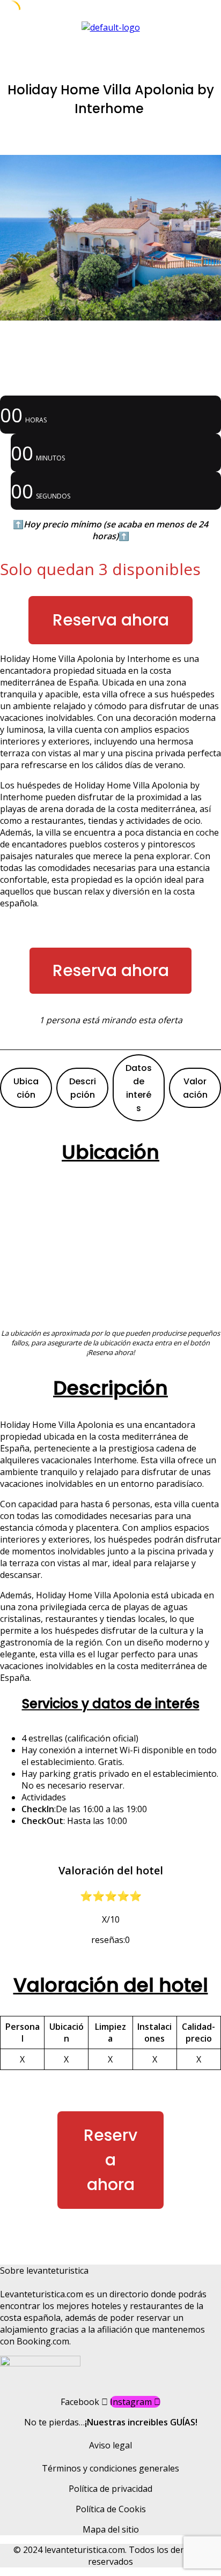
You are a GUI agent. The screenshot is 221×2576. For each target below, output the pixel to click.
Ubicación (26, 1088)
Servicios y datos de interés (111, 1704)
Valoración (195, 1088)
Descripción (83, 1088)
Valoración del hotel (111, 1985)
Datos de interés (139, 1088)
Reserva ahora (111, 620)
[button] (110, 44)
